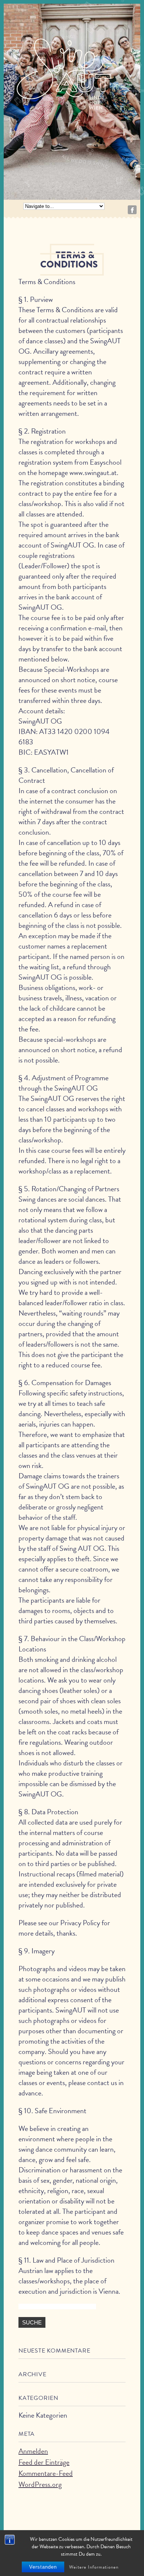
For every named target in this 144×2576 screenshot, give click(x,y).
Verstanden (43, 2567)
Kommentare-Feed (46, 2473)
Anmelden (33, 2451)
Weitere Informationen (94, 2567)
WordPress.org (40, 2484)
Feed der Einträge (44, 2462)
